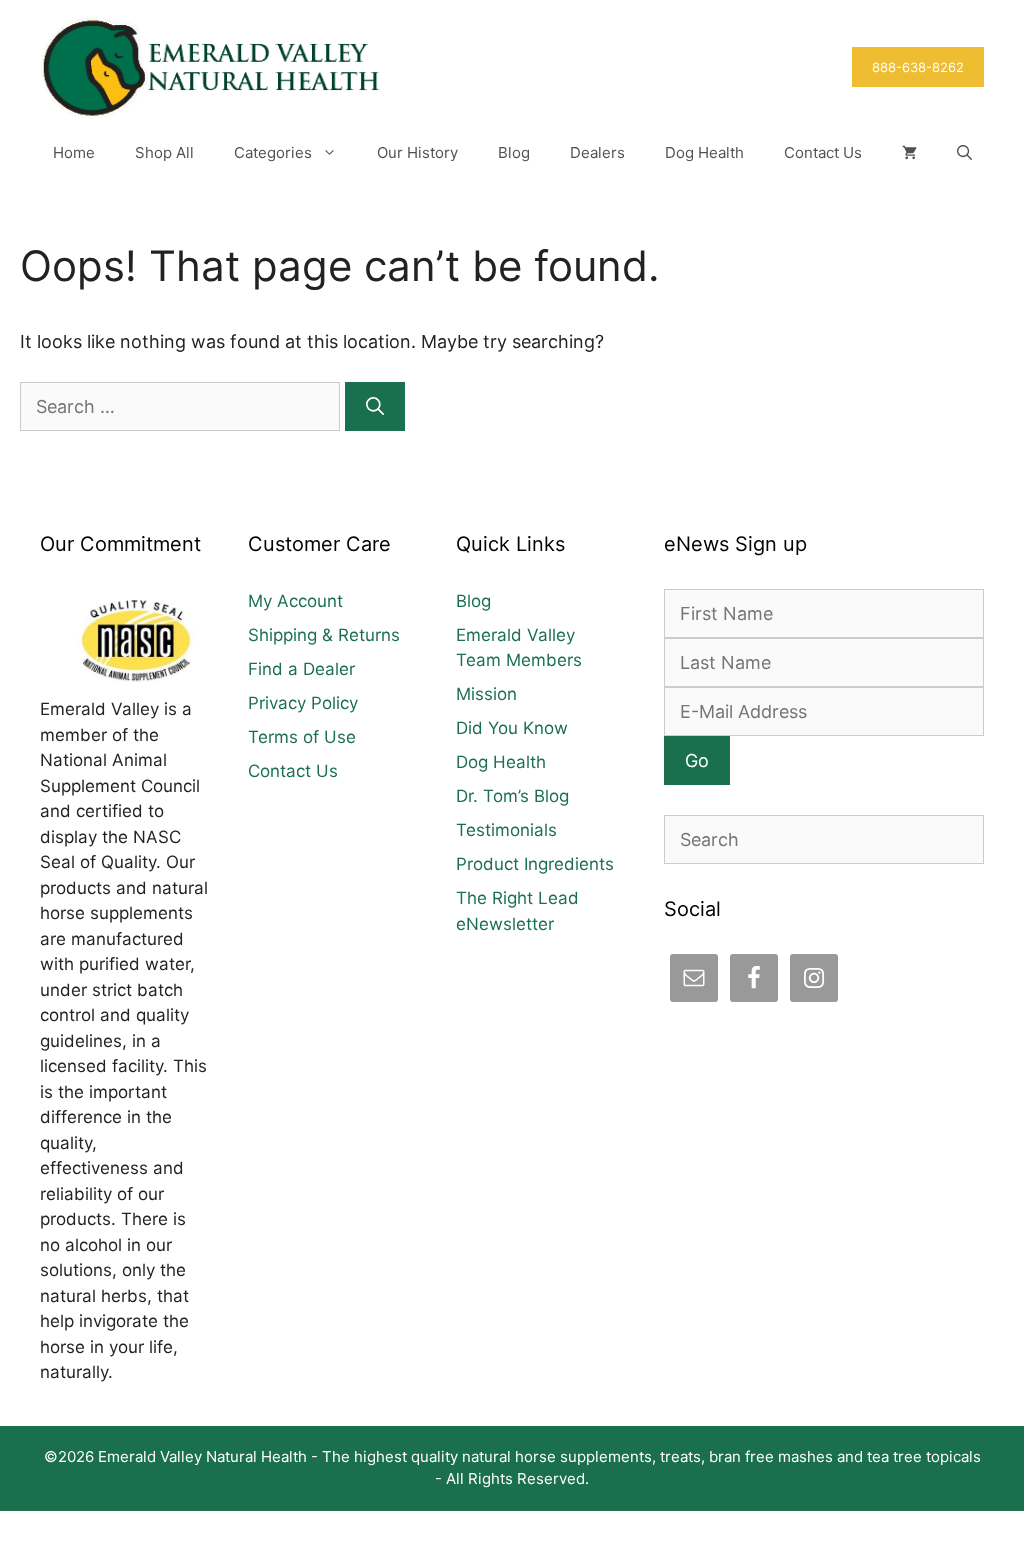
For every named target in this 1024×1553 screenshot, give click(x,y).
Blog (514, 152)
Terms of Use (302, 737)
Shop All (164, 152)
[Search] (375, 406)
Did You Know (512, 728)
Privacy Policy (303, 703)
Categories (273, 152)
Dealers (597, 152)
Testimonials (506, 830)
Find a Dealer (301, 669)
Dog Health (704, 152)
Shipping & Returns (324, 635)
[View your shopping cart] (909, 153)
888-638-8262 (918, 67)
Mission (486, 694)
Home (74, 152)
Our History (417, 152)
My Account (295, 601)
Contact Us (823, 152)
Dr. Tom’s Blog (512, 796)
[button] (964, 153)
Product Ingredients (535, 864)
